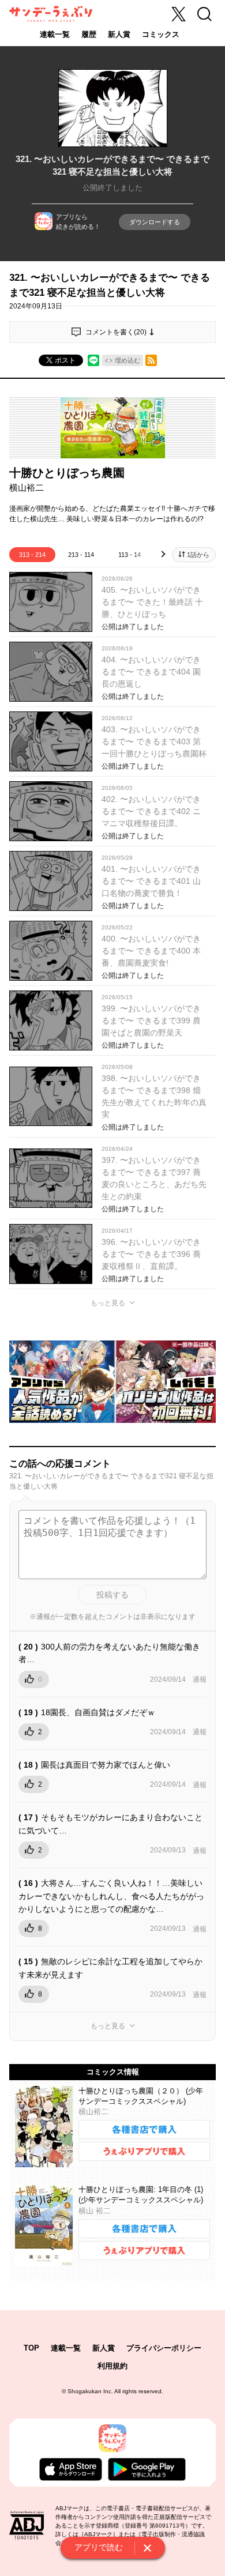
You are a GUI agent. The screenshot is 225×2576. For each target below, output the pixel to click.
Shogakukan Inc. (90, 2391)
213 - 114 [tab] (81, 555)
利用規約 (112, 2366)
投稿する (112, 1595)
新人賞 (119, 34)
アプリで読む (99, 2547)
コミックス (161, 34)
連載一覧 (55, 34)
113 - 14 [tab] (130, 555)
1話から (198, 555)
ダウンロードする (155, 222)
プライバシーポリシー (164, 2348)
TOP (31, 2348)
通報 (200, 1679)
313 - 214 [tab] (32, 555)
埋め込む (127, 360)
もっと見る (108, 1303)
